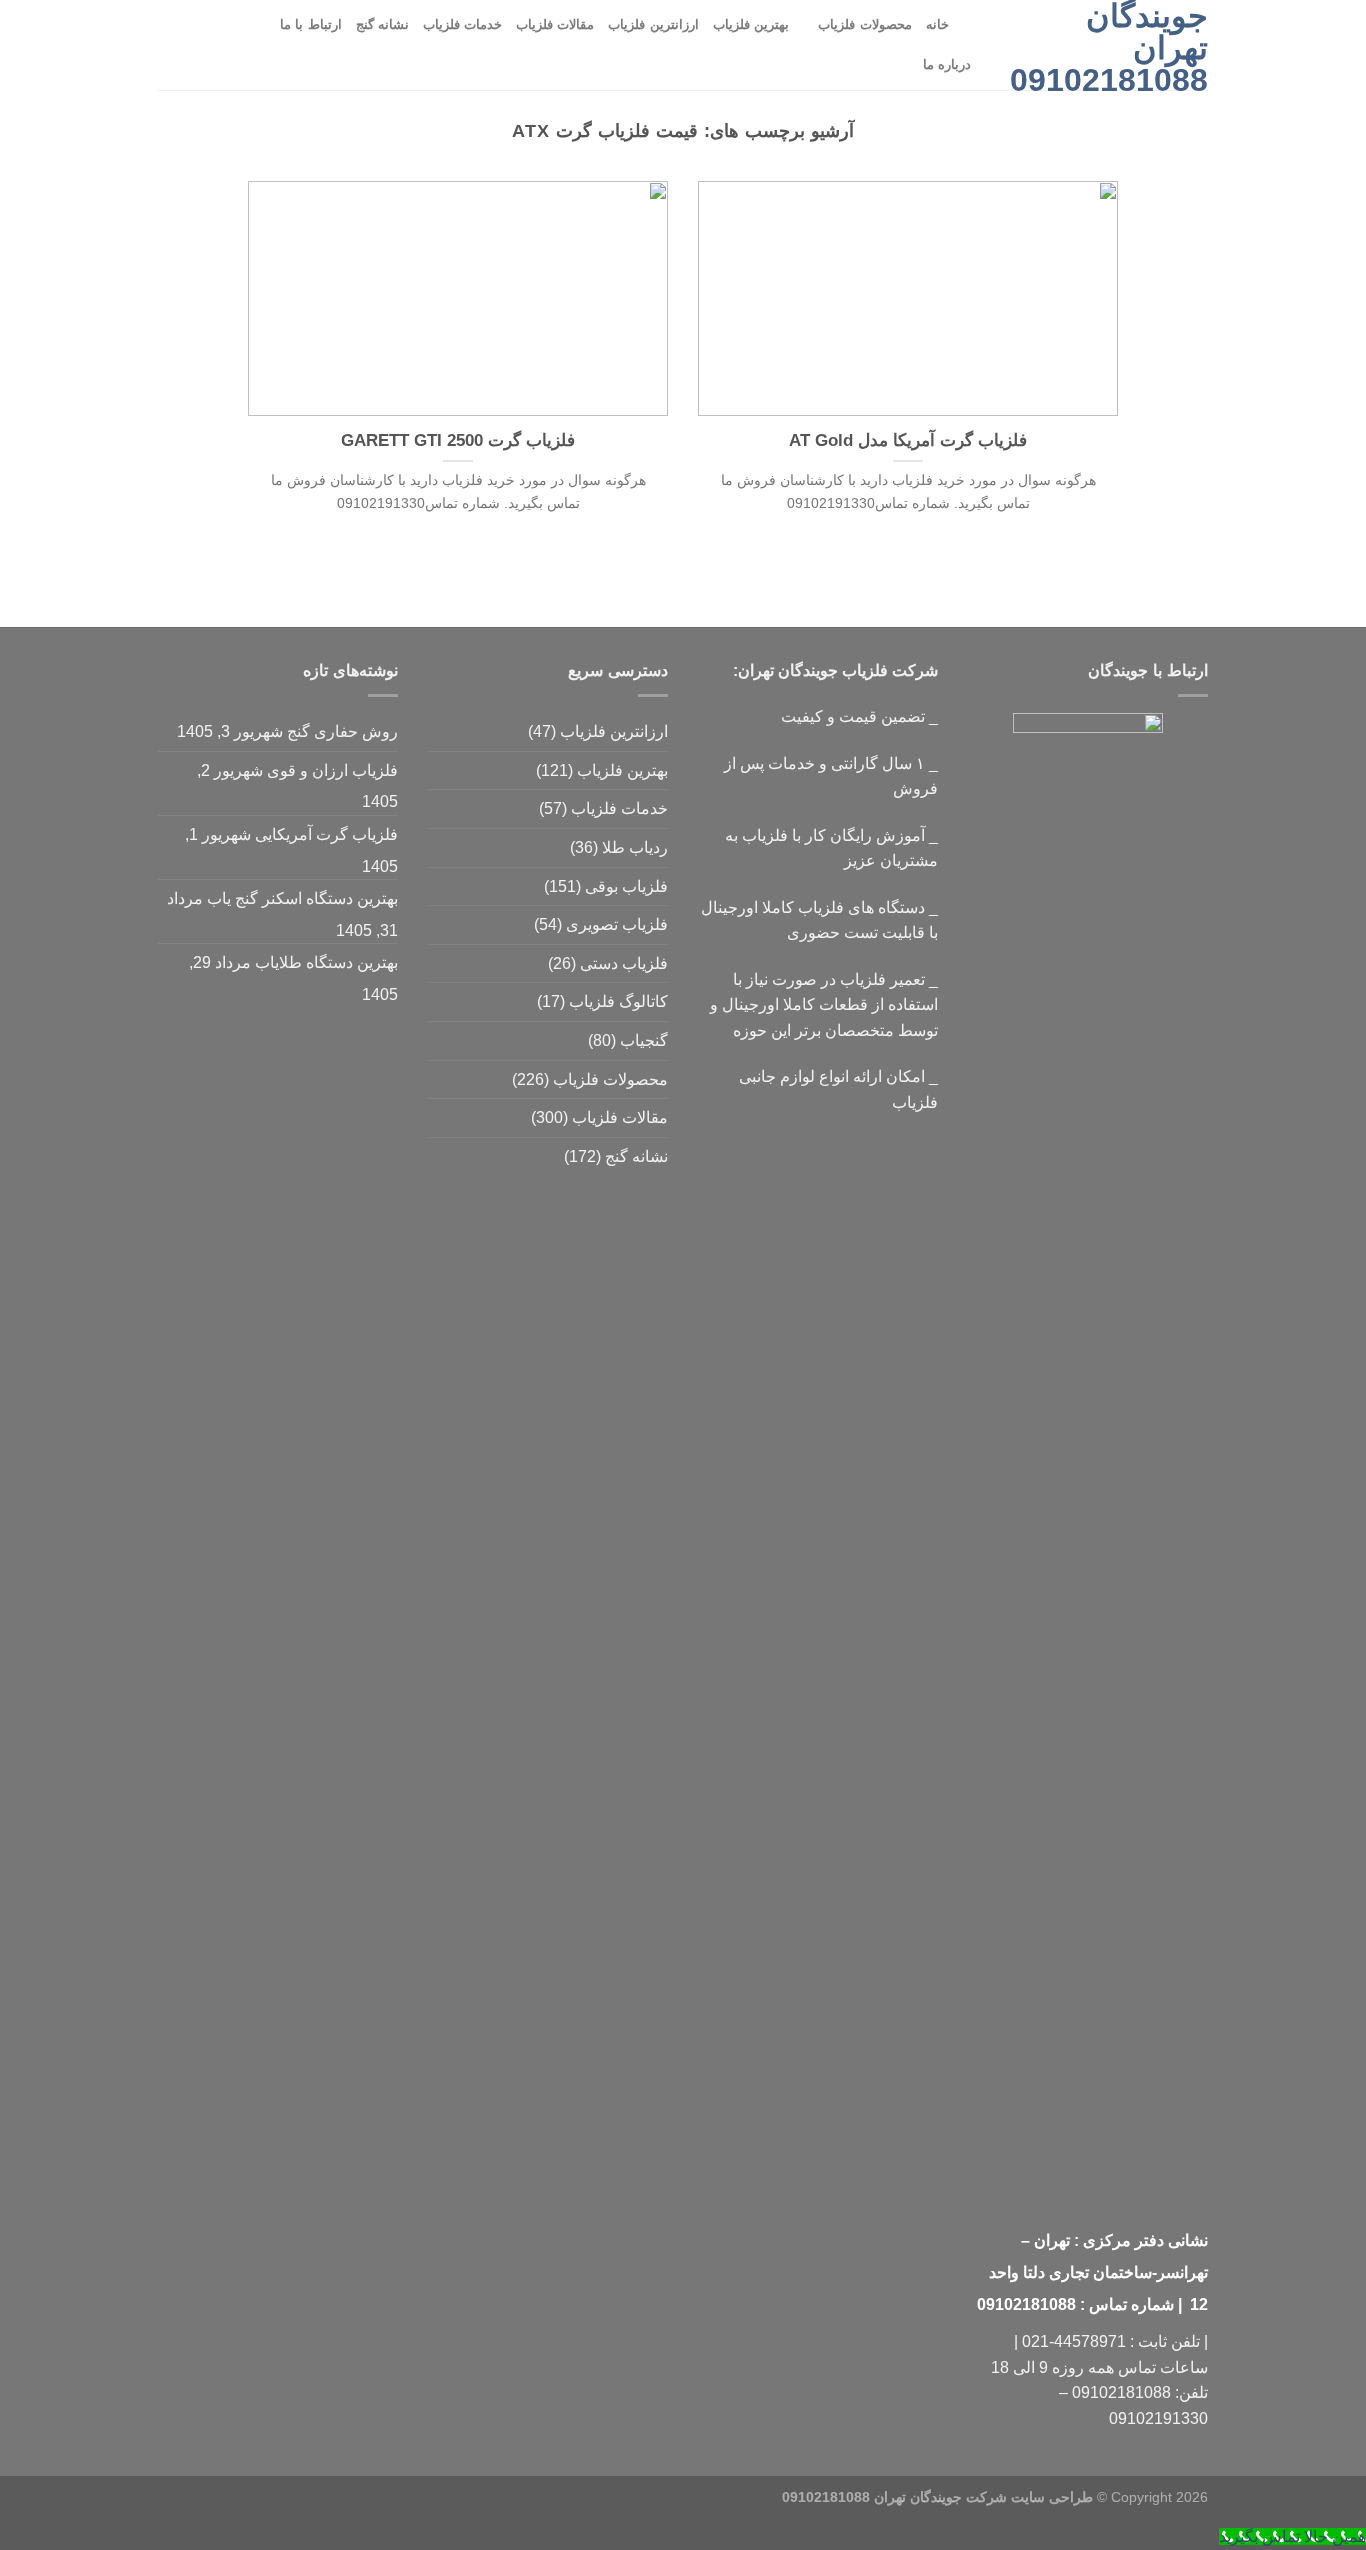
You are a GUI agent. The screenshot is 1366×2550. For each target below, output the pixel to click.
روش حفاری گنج (342, 731)
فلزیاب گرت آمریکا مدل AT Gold (908, 440)
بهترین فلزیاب (751, 24)
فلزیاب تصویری (617, 924)
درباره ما (947, 64)
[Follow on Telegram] (171, 45)
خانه (937, 24)
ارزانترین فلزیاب (653, 24)
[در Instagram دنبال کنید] (249, 45)
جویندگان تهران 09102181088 (1109, 48)
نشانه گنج (382, 24)
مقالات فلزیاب (555, 24)
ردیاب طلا (635, 847)
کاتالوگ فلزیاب (618, 1001)
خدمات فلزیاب (462, 24)
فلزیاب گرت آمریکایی (326, 834)
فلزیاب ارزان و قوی (332, 770)
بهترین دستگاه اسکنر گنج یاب (302, 898)
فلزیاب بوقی (626, 886)
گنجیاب (644, 1040)
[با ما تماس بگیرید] (223, 45)
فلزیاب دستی (624, 963)
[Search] (970, 25)
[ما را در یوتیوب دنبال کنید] (197, 45)
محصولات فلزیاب (864, 24)
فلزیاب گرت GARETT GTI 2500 (458, 440)
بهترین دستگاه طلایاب (326, 962)
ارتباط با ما (311, 24)
